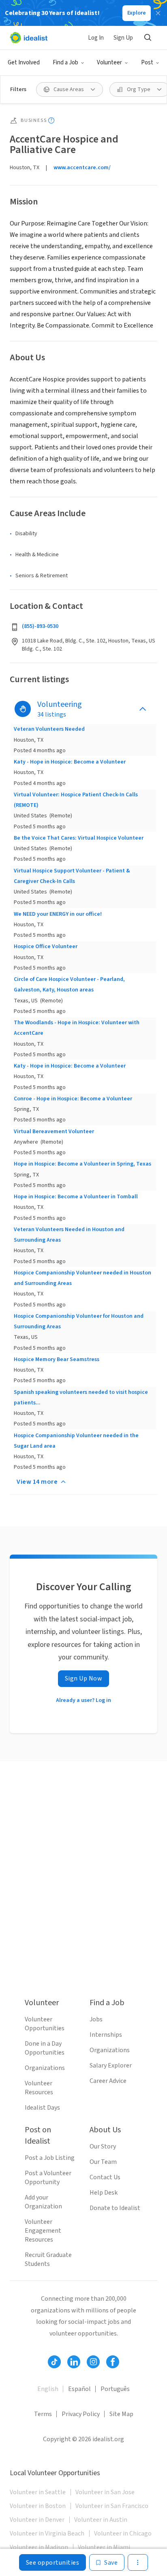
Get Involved (24, 63)
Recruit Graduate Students (48, 2259)
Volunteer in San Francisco (112, 2506)
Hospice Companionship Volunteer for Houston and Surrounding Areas (79, 1321)
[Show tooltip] (51, 120)
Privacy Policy (81, 2414)
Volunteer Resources (39, 2088)
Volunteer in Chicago (123, 2533)
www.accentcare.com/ (82, 168)
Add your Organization (43, 2202)
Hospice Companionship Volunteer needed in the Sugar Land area (76, 1441)
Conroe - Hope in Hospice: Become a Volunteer (73, 1099)
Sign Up (123, 38)
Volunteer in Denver (37, 2520)
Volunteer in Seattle (38, 2492)
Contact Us (105, 2177)
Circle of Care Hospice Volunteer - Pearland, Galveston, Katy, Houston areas (69, 985)
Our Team (103, 2162)
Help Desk (104, 2193)
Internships (106, 2035)
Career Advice (108, 2081)
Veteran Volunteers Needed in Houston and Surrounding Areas (69, 1235)
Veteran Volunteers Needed (49, 729)
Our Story (103, 2146)
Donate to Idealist (115, 2208)
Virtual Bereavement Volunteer (54, 1132)
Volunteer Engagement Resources (43, 2231)
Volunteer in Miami (104, 2547)
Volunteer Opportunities (45, 2024)
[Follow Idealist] (54, 2362)
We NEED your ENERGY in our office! (58, 914)
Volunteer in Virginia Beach (47, 2533)
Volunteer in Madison (39, 2547)
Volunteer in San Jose (105, 2492)
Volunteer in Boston (38, 2506)
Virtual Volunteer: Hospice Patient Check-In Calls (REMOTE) (76, 800)
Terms (43, 2414)
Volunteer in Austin (101, 2520)
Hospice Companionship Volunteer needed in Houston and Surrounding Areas (82, 1278)
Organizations (45, 2068)
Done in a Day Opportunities (45, 2048)
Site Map (121, 2414)
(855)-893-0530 (40, 626)
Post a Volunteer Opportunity (48, 2178)
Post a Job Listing (50, 2158)
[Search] (148, 38)
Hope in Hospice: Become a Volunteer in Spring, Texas (82, 1164)
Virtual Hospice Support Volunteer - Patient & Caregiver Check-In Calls (72, 876)
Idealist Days (42, 2108)
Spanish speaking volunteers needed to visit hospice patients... (81, 1398)
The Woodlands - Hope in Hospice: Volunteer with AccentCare (77, 1028)
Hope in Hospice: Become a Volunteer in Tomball (76, 1197)
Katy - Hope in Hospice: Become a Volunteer (70, 762)
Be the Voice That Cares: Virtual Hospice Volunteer (79, 838)
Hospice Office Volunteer (46, 947)
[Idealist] (29, 38)
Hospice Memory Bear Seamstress (57, 1359)
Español (79, 2389)
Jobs (96, 2019)
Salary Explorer (111, 2065)
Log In (96, 38)
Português (115, 2389)
